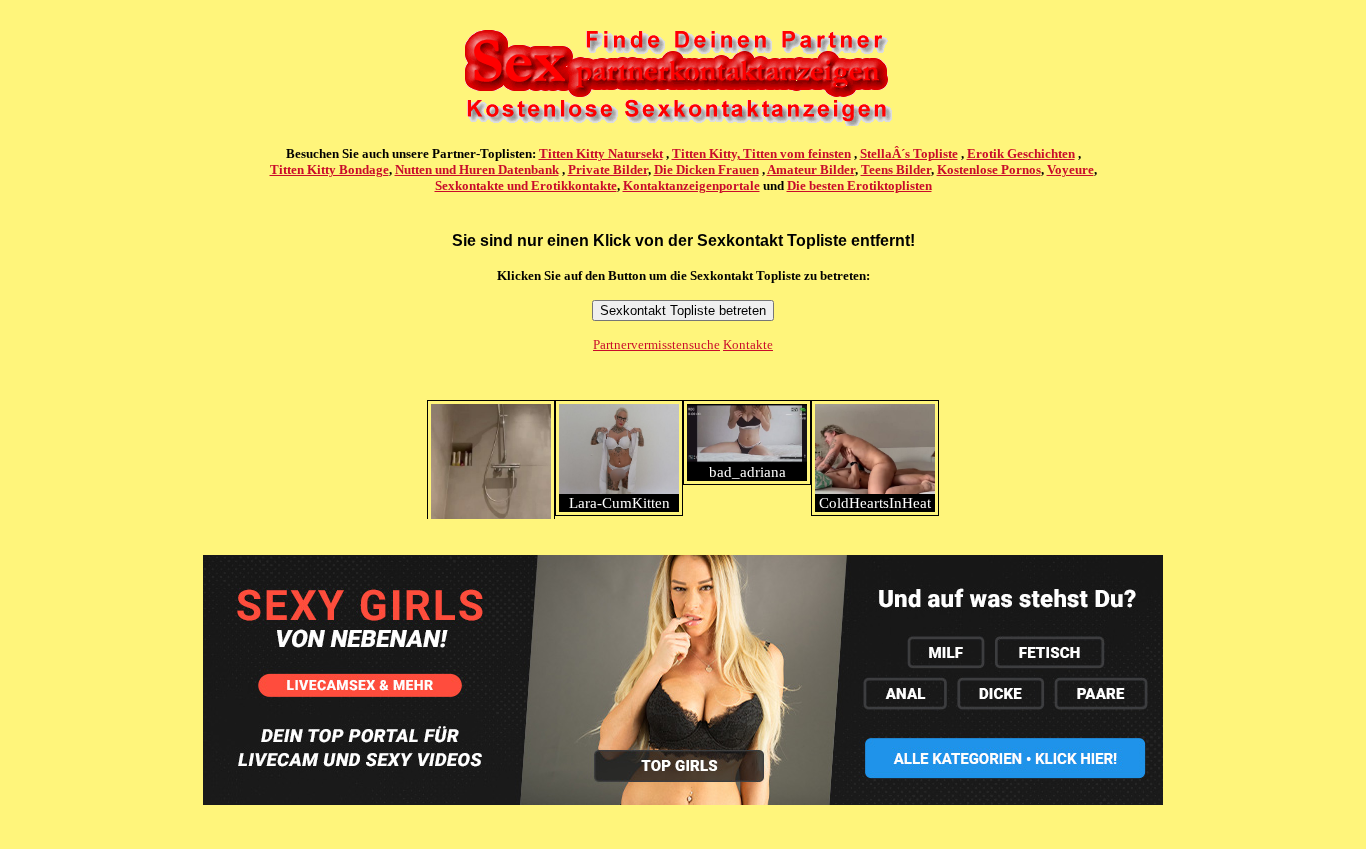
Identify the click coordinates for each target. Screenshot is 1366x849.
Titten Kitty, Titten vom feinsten (761, 153)
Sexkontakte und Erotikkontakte (526, 185)
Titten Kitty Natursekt (601, 153)
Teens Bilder (896, 169)
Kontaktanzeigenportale (691, 185)
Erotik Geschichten (1021, 153)
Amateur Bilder (811, 169)
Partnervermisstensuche (656, 344)
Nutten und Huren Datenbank (477, 169)
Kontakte (748, 344)
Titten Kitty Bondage (329, 169)
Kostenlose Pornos (989, 169)
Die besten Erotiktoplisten (859, 185)
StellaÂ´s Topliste (909, 153)
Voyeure (1070, 169)
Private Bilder (608, 169)
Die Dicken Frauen (706, 169)
